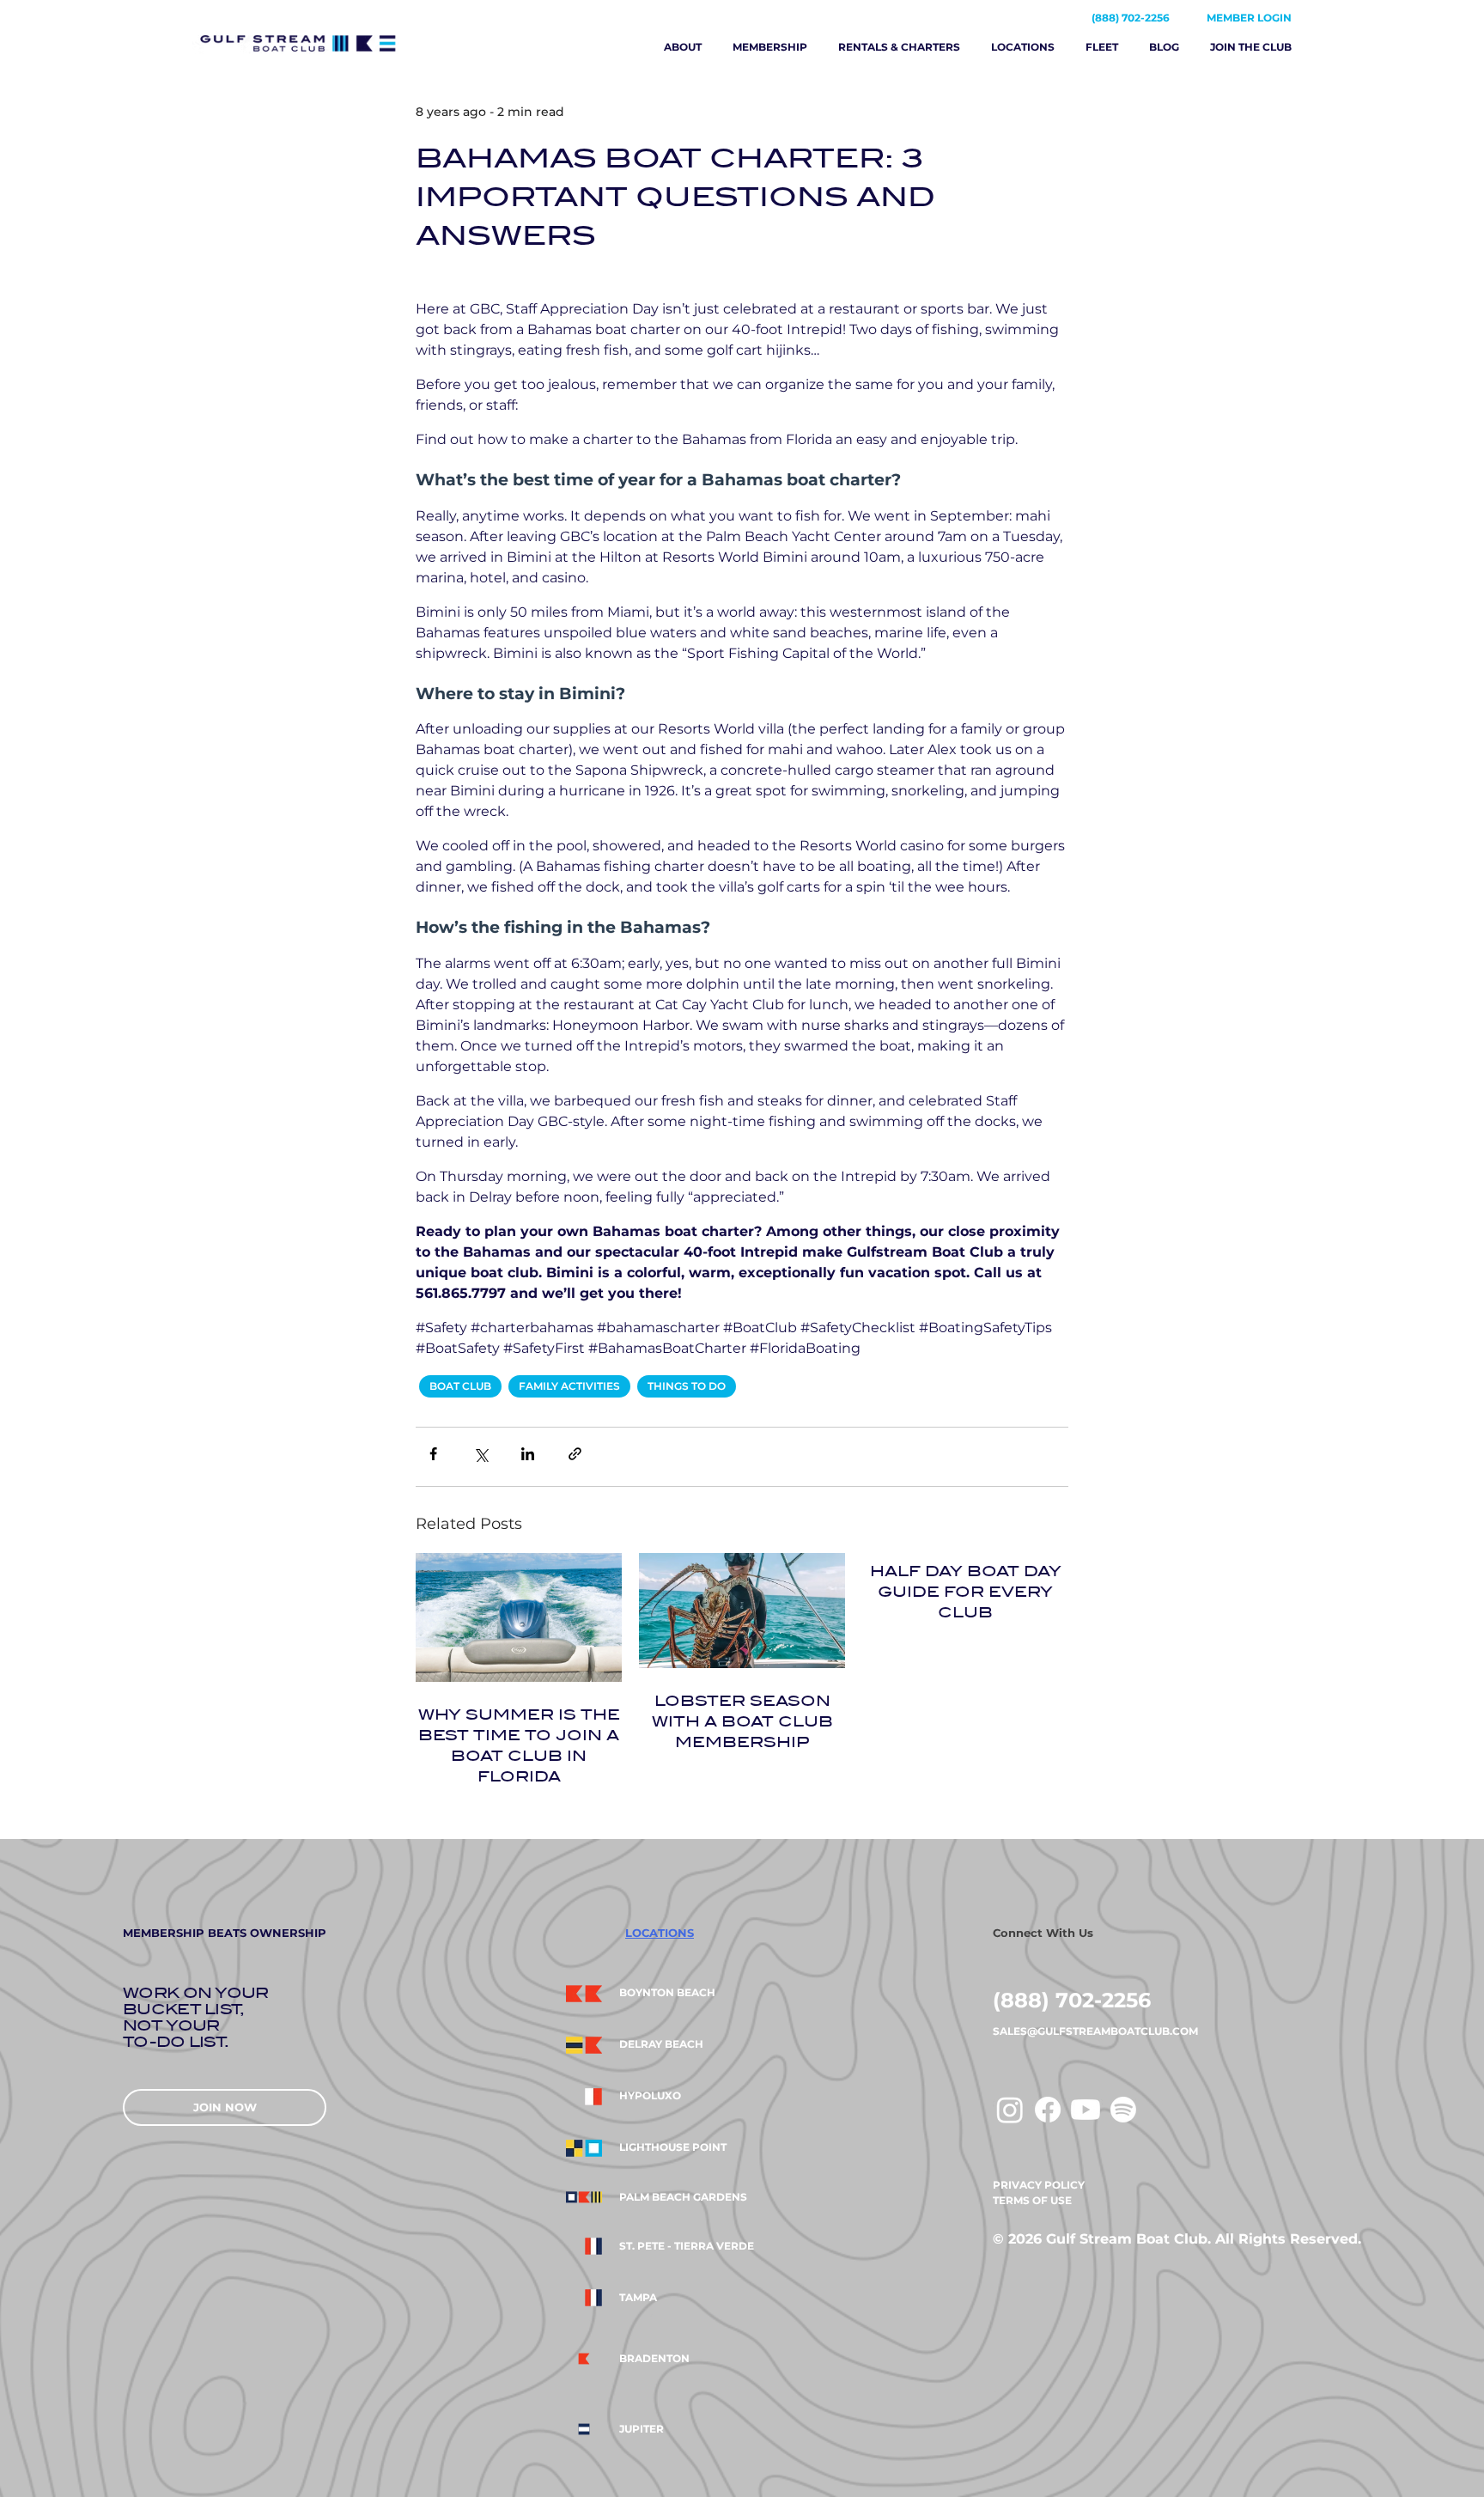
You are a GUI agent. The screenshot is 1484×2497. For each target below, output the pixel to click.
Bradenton (654, 2359)
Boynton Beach (667, 1993)
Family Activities (569, 1386)
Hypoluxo (650, 2096)
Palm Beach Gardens (683, 2197)
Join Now (225, 2107)
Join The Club (1251, 47)
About (683, 47)
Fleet (1102, 47)
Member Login (1249, 18)
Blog (1164, 47)
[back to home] (324, 43)
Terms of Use (1032, 2200)
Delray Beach (661, 2044)
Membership (770, 47)
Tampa (638, 2298)
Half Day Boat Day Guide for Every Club (966, 1592)
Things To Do (687, 1386)
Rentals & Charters (899, 47)
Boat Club (460, 1386)
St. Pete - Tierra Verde (687, 2246)
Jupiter (642, 2429)
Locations (1023, 47)
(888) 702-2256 (1131, 18)
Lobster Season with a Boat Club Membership (742, 1722)
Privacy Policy (1039, 2185)
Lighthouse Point (673, 2147)
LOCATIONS (660, 1933)
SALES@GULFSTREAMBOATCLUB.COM (1095, 2031)
